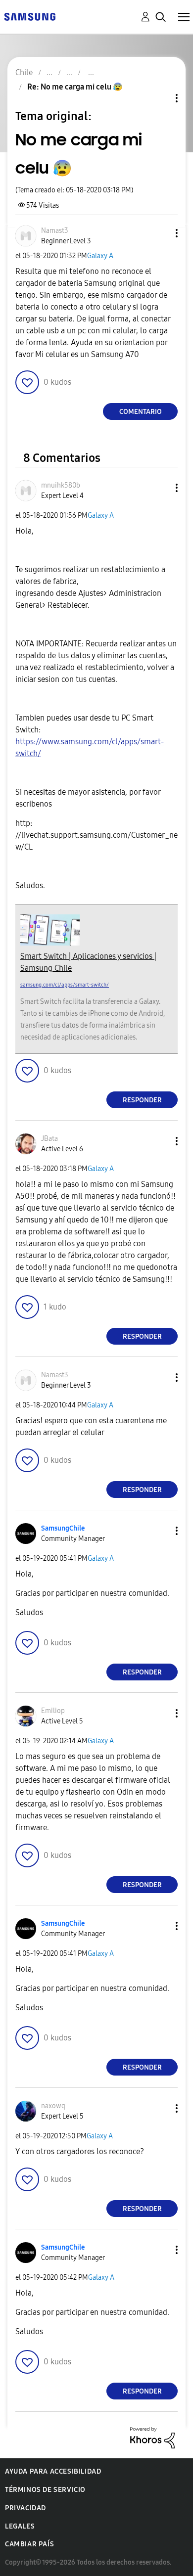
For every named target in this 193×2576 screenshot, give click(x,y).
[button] (160, 233)
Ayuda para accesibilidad (53, 2471)
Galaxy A (100, 256)
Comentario (141, 412)
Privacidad (25, 2508)
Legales (20, 2526)
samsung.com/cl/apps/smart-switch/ (65, 985)
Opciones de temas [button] (160, 98)
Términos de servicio (45, 2490)
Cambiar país (29, 2544)
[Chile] (30, 16)
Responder (142, 1100)
